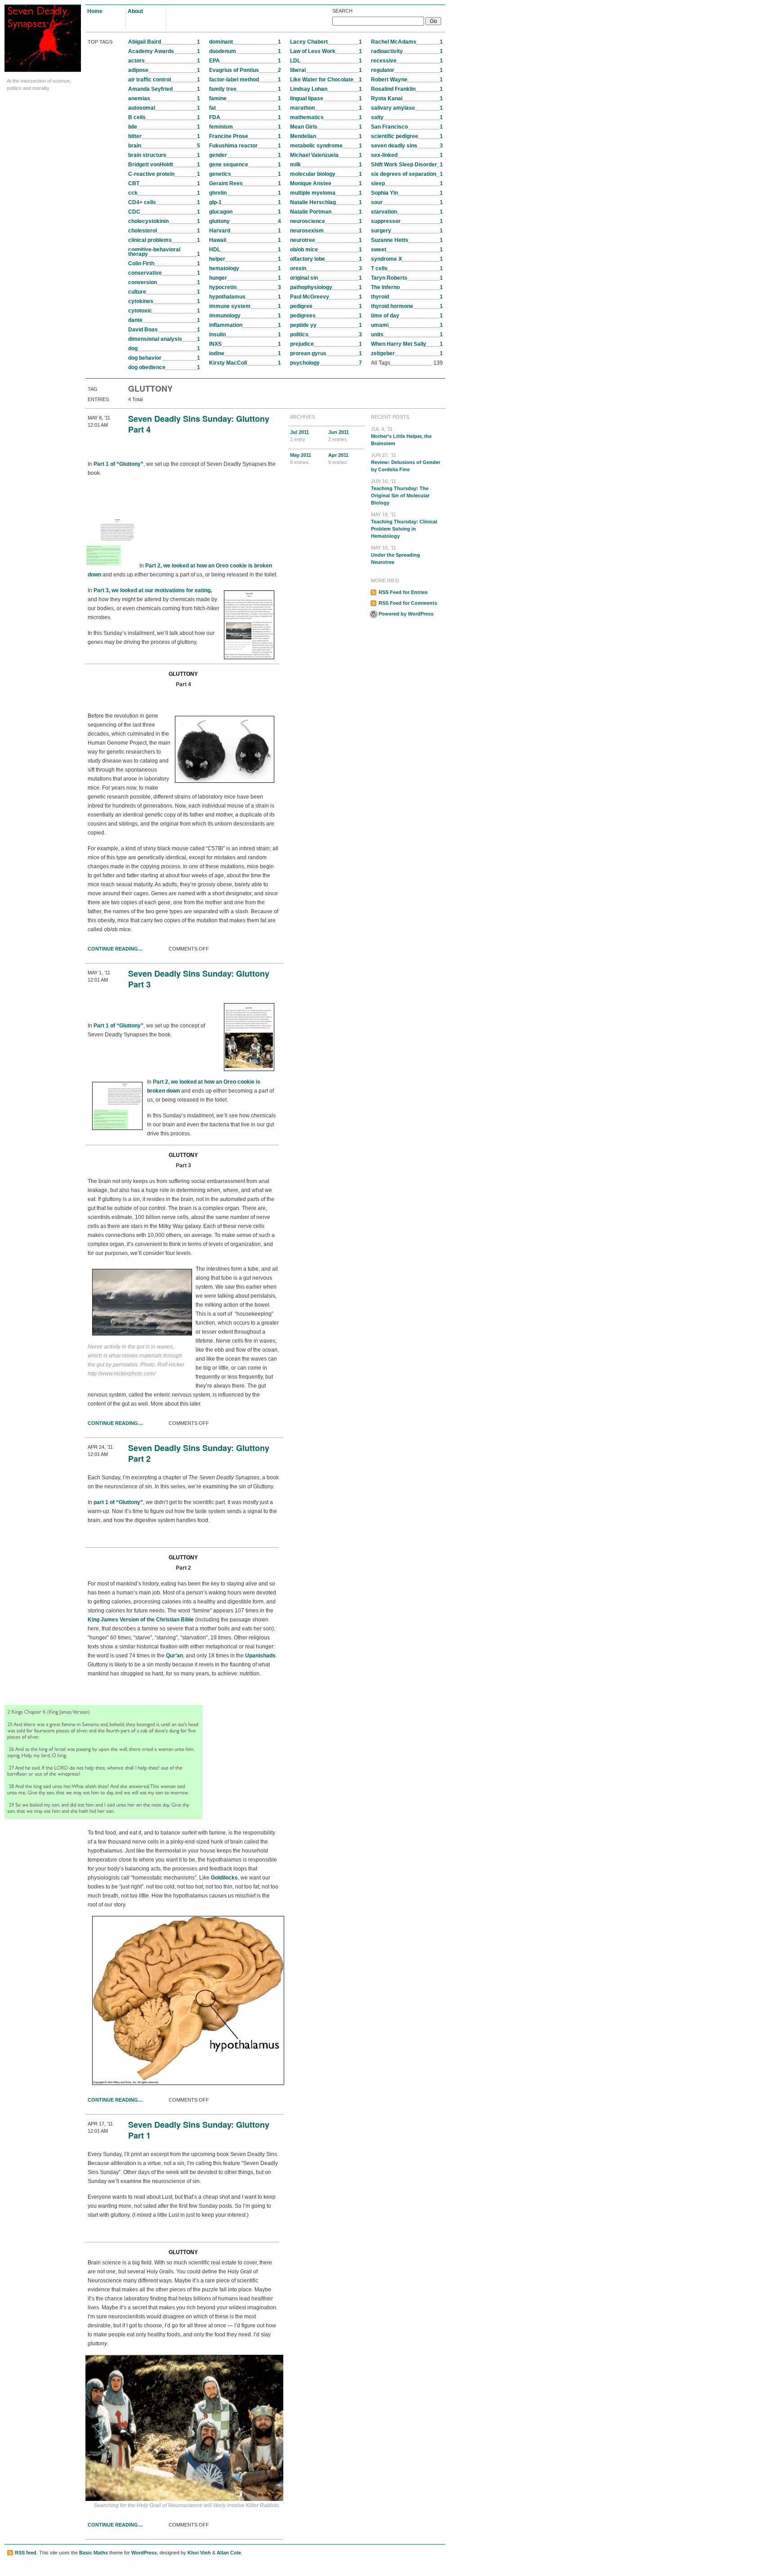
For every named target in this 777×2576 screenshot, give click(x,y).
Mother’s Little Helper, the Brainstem (401, 436)
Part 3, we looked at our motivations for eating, (153, 590)
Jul (299, 436)
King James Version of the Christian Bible (141, 1620)
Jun (339, 436)
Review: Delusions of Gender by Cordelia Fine (406, 462)
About (135, 11)
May (301, 459)
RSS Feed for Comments (408, 603)
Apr (338, 459)
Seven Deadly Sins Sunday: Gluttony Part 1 (199, 2130)
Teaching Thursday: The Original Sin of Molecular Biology (400, 492)
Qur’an (174, 1656)
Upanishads (260, 1656)
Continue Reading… (115, 949)
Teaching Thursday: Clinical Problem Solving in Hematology (404, 525)
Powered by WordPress (406, 614)
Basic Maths (94, 2553)
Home (95, 11)
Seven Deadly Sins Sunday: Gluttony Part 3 (199, 979)
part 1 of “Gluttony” (118, 1502)
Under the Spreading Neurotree (395, 555)
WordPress (144, 2553)
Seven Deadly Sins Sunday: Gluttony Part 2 (199, 1453)
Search (342, 11)
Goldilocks (224, 1878)
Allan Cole (229, 2553)
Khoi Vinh (199, 2553)
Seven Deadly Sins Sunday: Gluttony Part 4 (199, 424)
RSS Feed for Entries (403, 592)
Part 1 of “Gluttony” (118, 464)
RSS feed (26, 2553)
